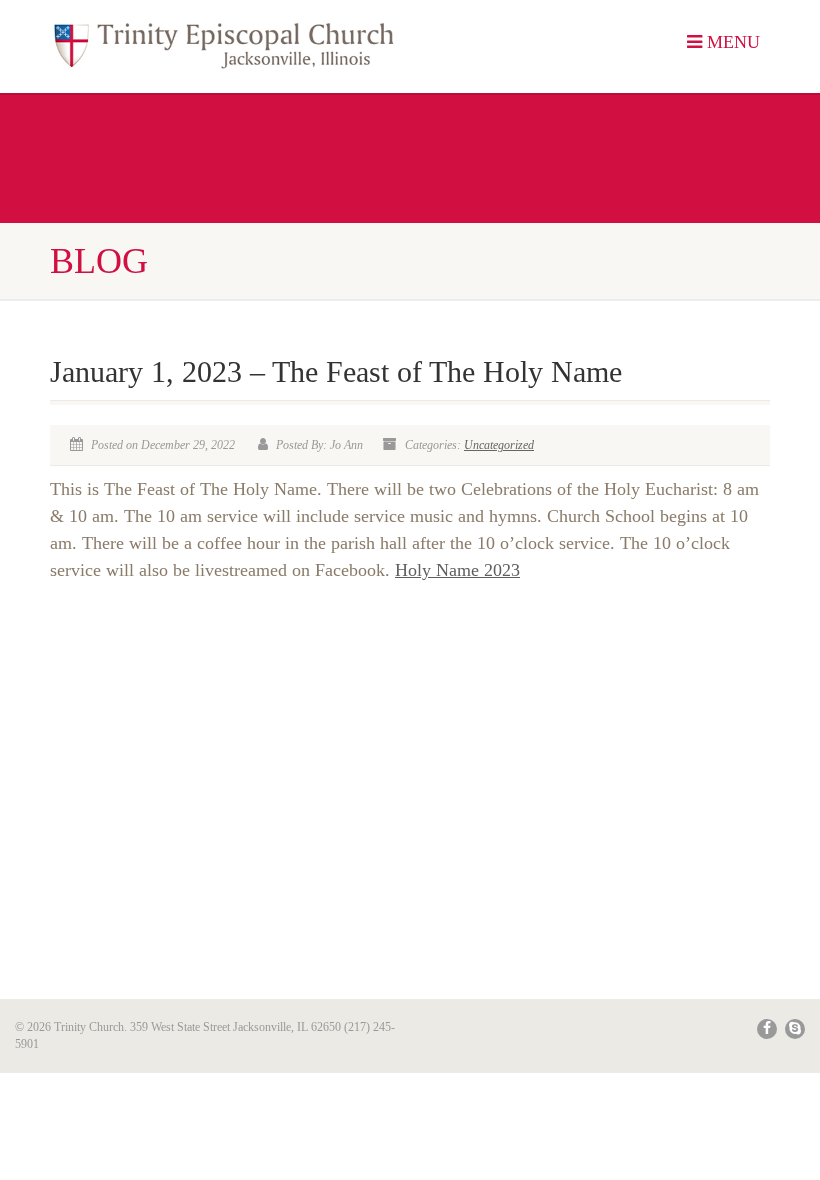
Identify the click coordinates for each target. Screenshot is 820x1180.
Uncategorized (499, 445)
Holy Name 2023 (457, 570)
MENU (731, 42)
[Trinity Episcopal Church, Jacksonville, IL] (222, 46)
